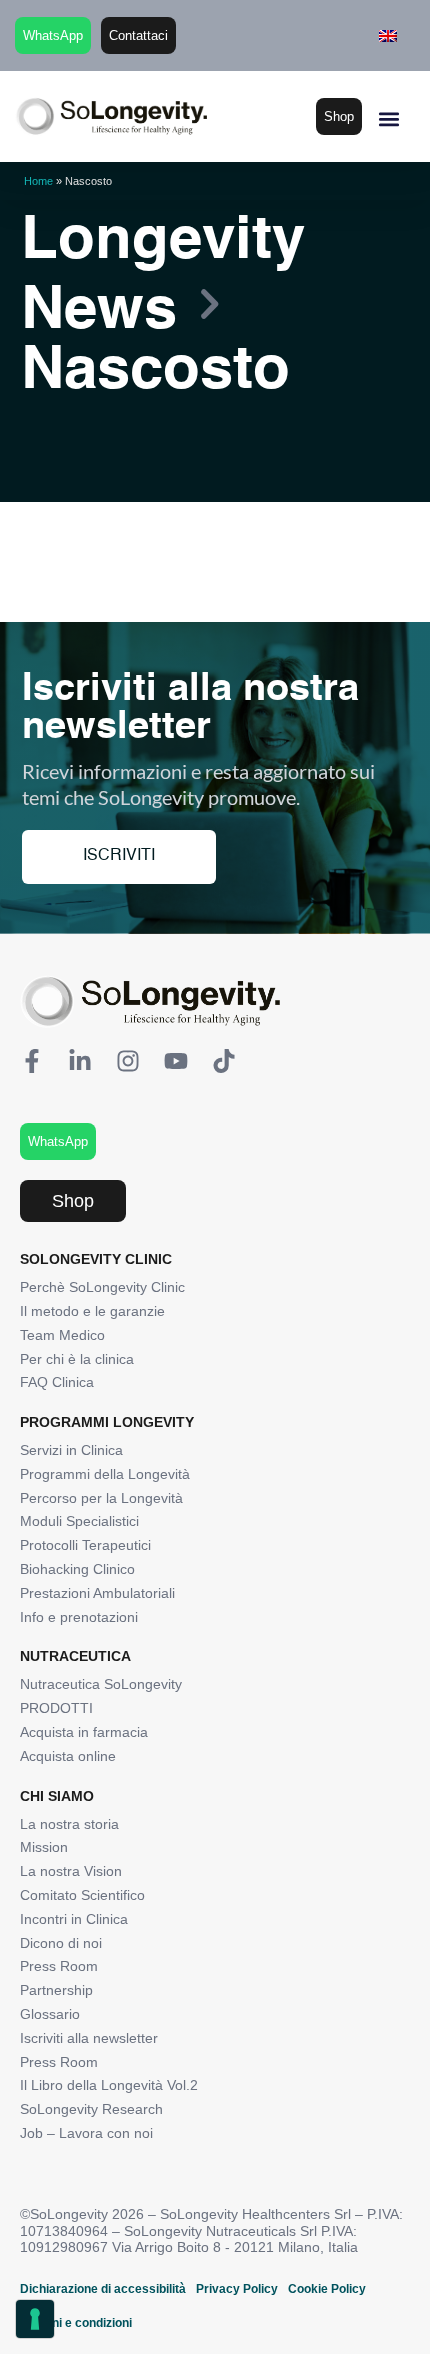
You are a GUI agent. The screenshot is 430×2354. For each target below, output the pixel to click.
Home (38, 181)
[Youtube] (176, 1061)
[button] (388, 118)
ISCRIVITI (119, 856)
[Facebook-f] (32, 1061)
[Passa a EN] (388, 35)
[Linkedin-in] (80, 1061)
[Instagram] (128, 1061)
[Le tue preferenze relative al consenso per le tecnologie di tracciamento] (35, 2319)
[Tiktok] (224, 1061)
